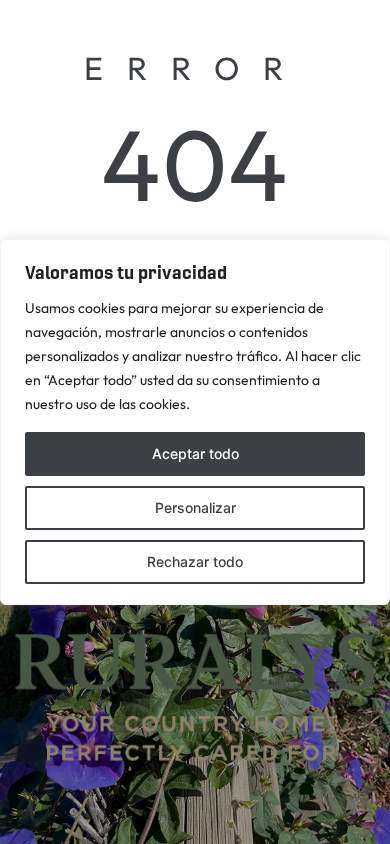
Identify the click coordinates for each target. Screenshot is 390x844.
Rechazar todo (195, 561)
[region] (195, 422)
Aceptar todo (195, 453)
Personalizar (195, 507)
